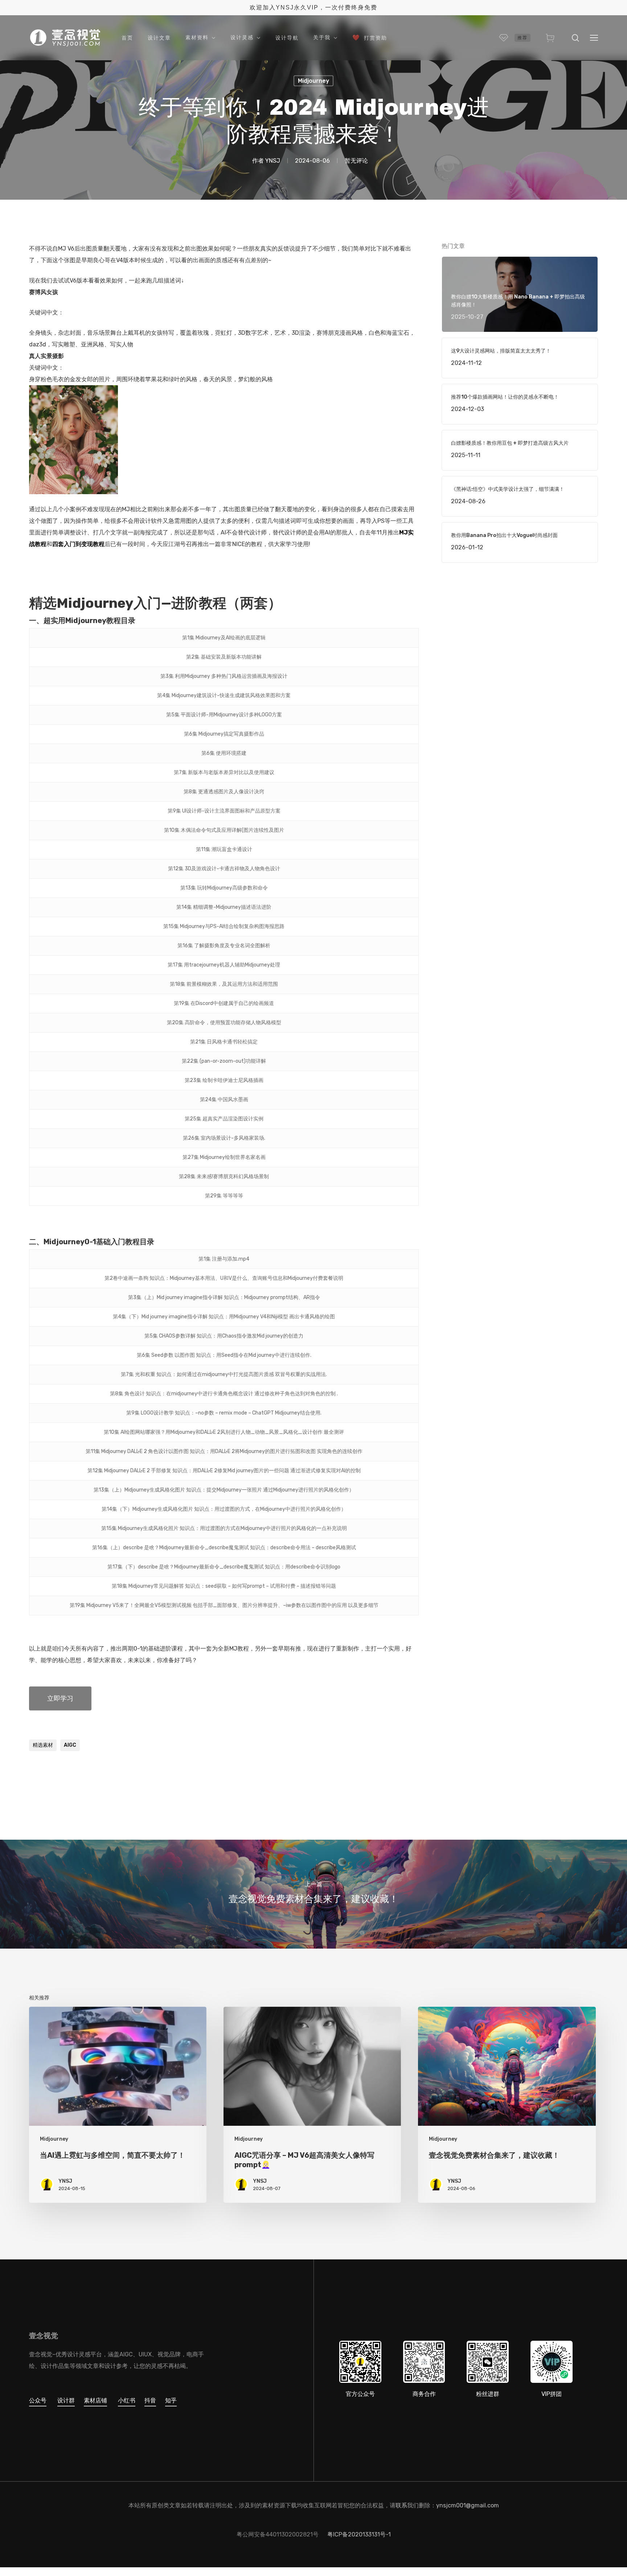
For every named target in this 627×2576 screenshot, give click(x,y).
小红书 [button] (127, 2400)
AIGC (70, 1745)
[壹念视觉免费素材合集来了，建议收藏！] (313, 1894)
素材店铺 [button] (95, 2400)
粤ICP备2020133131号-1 (359, 2534)
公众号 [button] (38, 2400)
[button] (594, 38)
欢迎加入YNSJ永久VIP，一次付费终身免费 (313, 7)
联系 (401, 2505)
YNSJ (273, 161)
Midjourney (313, 81)
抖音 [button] (150, 2400)
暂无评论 (356, 161)
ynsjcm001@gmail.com (468, 2505)
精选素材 (43, 1745)
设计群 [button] (66, 2400)
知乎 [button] (171, 2400)
